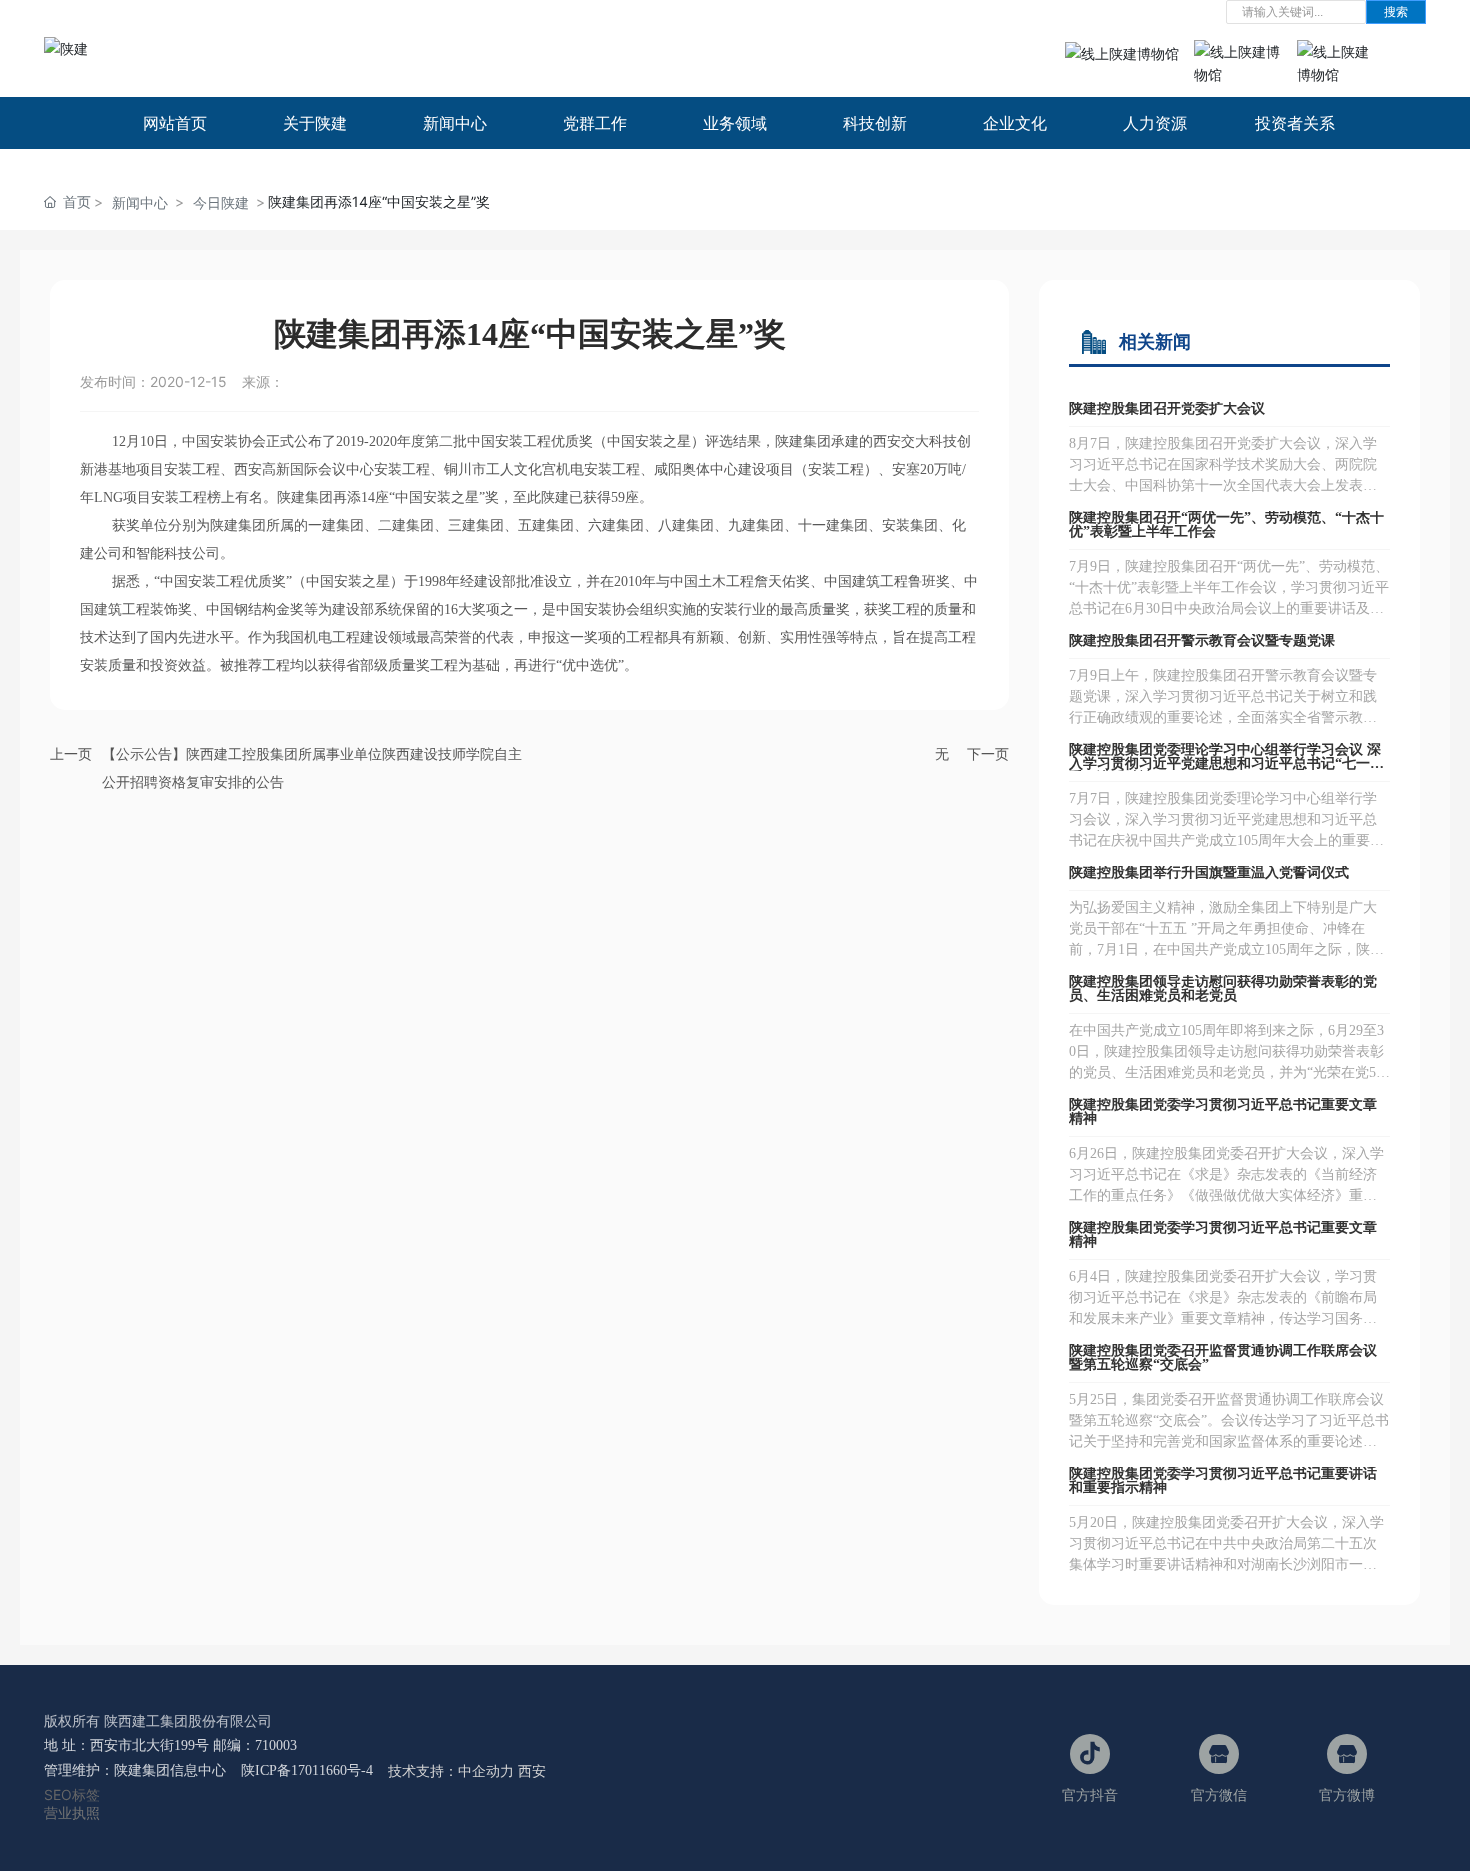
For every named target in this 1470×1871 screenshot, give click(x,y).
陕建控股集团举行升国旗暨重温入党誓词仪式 (1209, 872)
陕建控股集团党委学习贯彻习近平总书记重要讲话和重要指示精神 (1223, 1480)
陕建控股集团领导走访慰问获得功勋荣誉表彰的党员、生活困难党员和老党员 (1223, 988)
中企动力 (486, 1770)
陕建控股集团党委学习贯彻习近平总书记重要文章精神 (1223, 1111)
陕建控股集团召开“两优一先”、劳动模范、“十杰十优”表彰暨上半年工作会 (1226, 524)
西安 (532, 1770)
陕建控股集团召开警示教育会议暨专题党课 (1202, 640)
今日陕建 (221, 202)
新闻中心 (140, 202)
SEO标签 (72, 1794)
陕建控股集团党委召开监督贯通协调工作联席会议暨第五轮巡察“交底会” (1223, 1357)
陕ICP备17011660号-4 (307, 1770)
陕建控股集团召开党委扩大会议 (1167, 408)
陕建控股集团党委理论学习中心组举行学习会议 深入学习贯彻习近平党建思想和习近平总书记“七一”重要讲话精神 (1225, 763)
